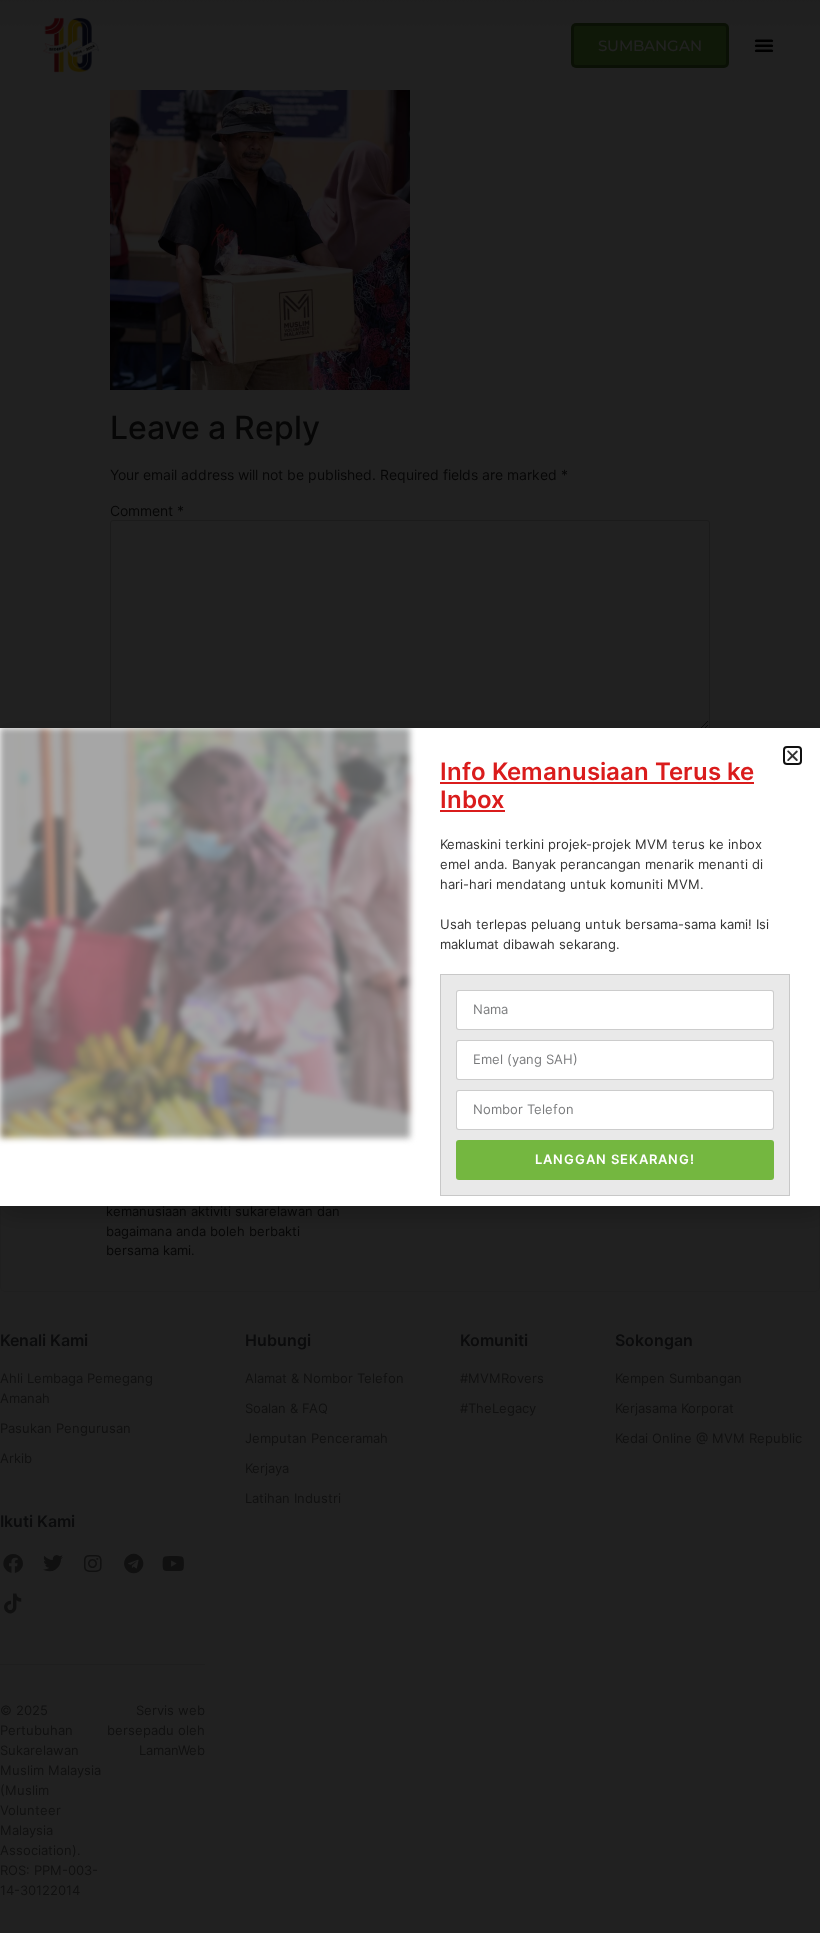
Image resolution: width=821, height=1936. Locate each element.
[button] (792, 755)
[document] (410, 966)
